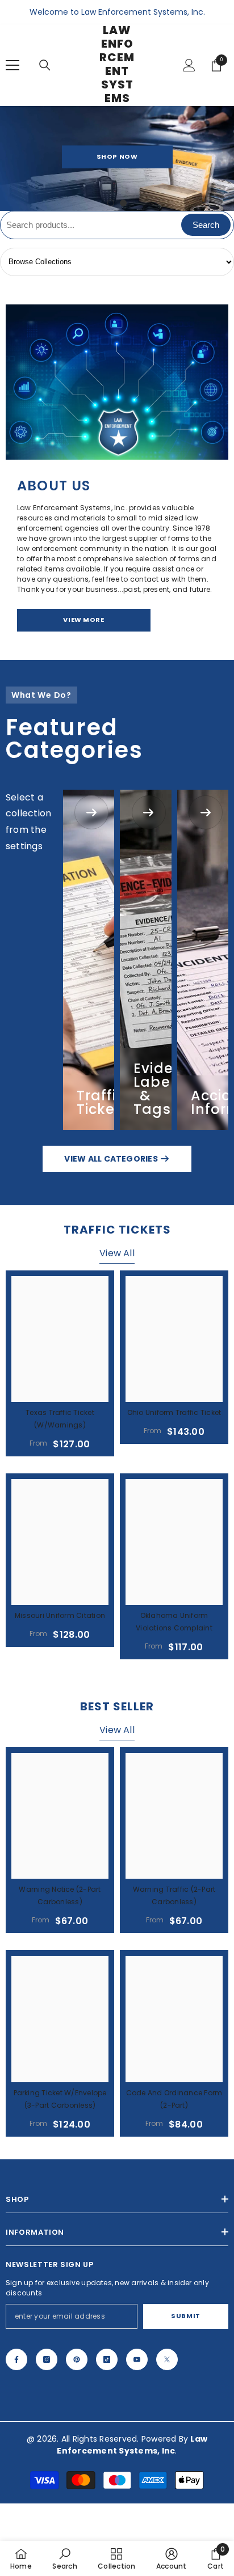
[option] (117, 158)
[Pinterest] (77, 2359)
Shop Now (117, 156)
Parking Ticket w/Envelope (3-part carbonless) (60, 2099)
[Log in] (189, 65)
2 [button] (123, 203)
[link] (64, 2558)
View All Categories (112, 1159)
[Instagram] (47, 2359)
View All (117, 1253)
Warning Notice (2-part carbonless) (60, 1895)
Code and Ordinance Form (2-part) (174, 2099)
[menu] (12, 65)
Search (206, 225)
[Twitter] (167, 2359)
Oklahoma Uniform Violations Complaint (174, 1622)
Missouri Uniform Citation (60, 1615)
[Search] (45, 65)
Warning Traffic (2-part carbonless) (174, 1895)
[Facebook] (16, 2359)
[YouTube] (137, 2359)
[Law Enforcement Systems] (117, 382)
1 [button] (111, 203)
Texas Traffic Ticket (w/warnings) (60, 1419)
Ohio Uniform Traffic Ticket (174, 1412)
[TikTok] (107, 2359)
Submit (185, 2316)
